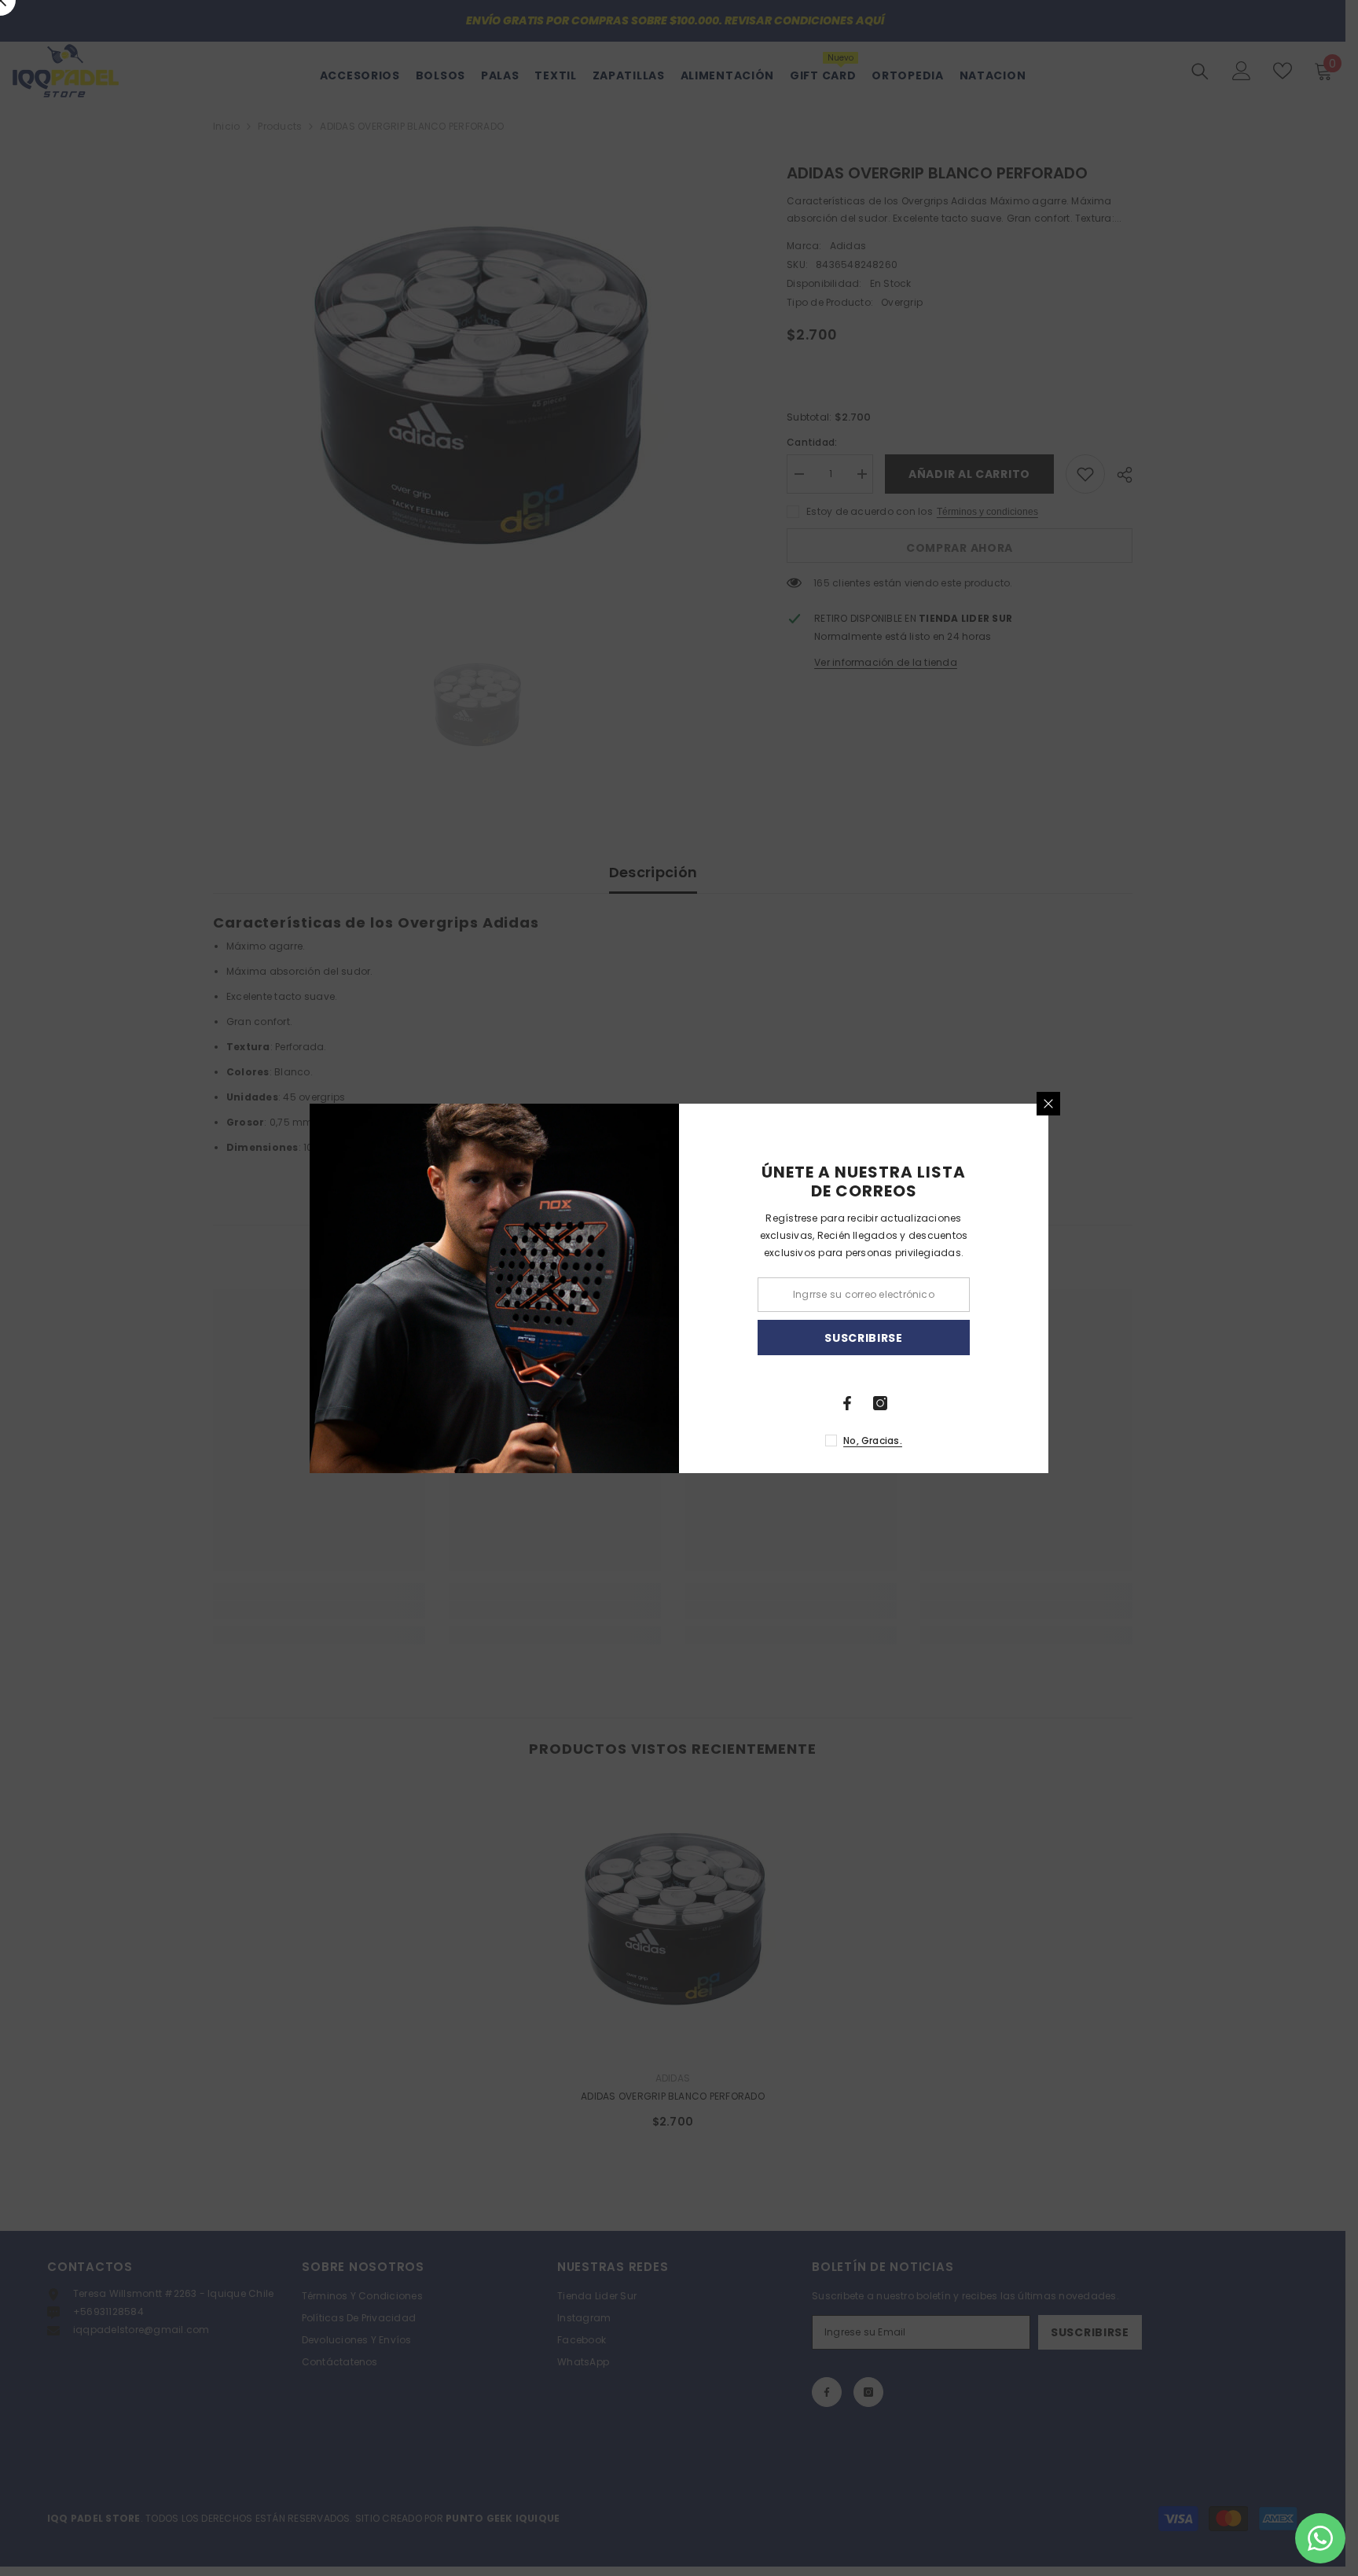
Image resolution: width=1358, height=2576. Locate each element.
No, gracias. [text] (873, 1441)
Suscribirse (864, 1337)
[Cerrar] (1048, 1104)
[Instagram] (880, 1403)
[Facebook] (847, 1403)
